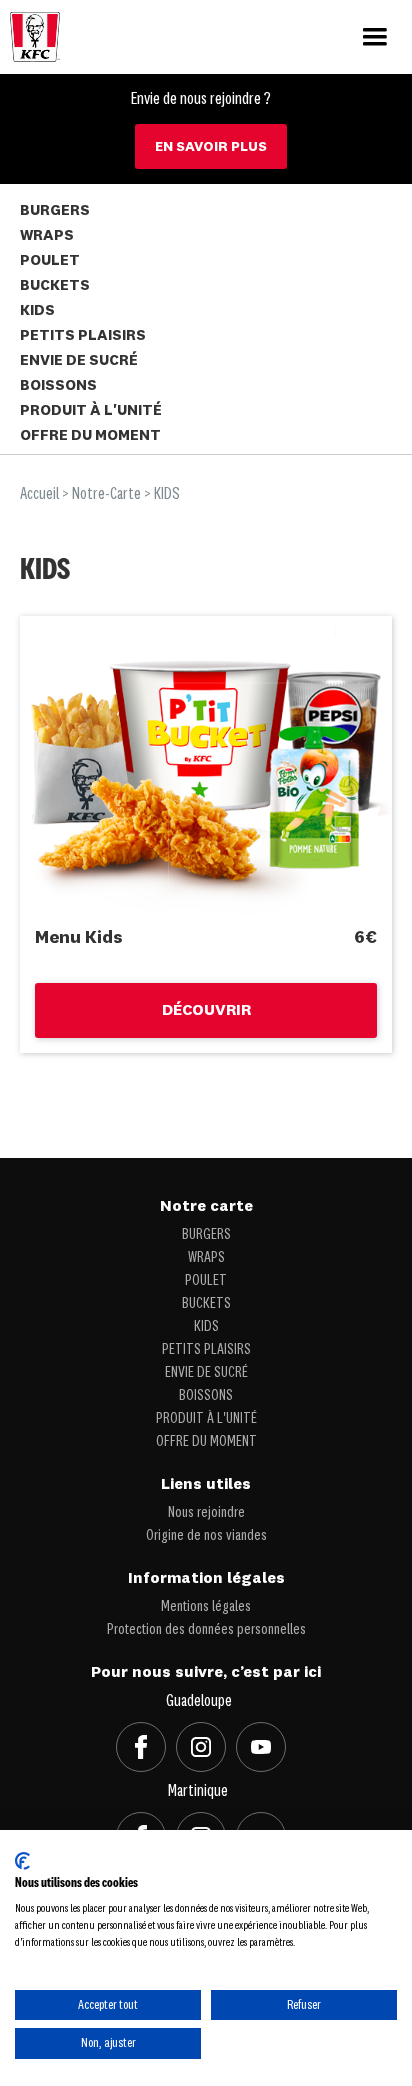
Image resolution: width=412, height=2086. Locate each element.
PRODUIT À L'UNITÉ (91, 411)
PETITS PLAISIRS (83, 336)
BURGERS (55, 211)
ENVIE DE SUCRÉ (79, 361)
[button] (375, 37)
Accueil (39, 494)
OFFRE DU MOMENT (90, 436)
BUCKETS (55, 286)
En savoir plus (211, 147)
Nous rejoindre (206, 1513)
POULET (50, 261)
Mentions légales (206, 1607)
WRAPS (47, 236)
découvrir (206, 1011)
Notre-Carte (106, 494)
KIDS (37, 311)
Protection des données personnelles (206, 1630)
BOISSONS (58, 386)
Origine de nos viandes (206, 1536)
